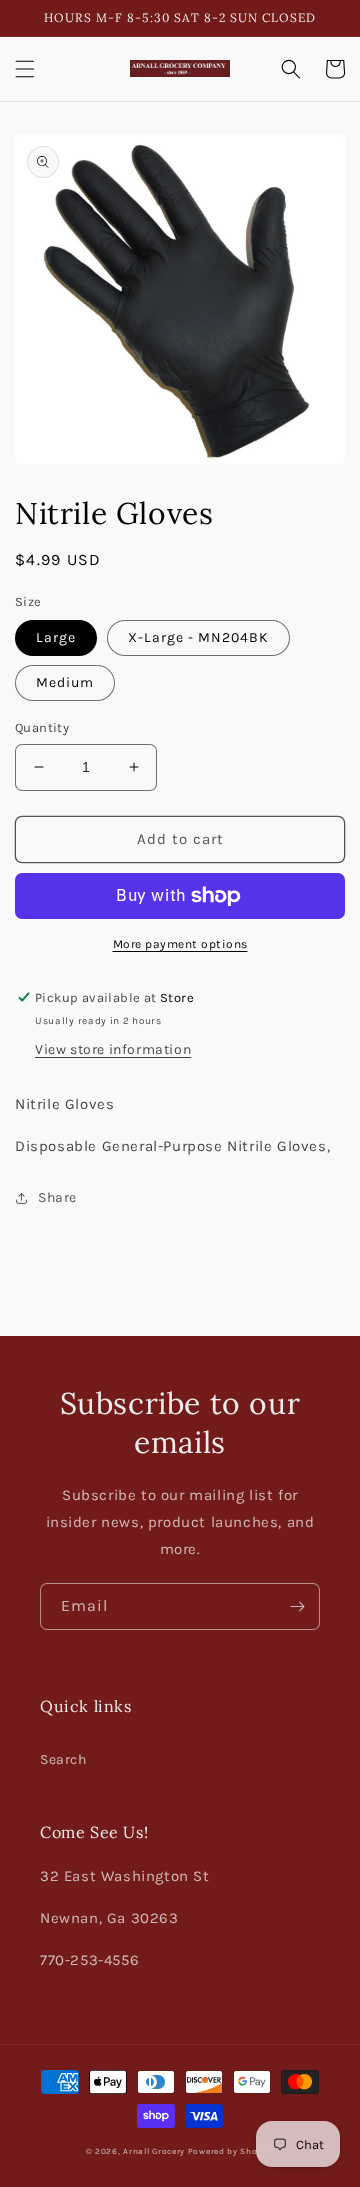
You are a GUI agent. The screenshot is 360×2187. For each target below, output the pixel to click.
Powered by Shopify (231, 2151)
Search (63, 1759)
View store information (113, 1049)
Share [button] (57, 1197)
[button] (25, 69)
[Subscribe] (297, 1606)
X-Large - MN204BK (198, 637)
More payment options (180, 944)
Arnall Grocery (154, 2151)
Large (56, 637)
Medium (65, 682)
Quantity (42, 727)
